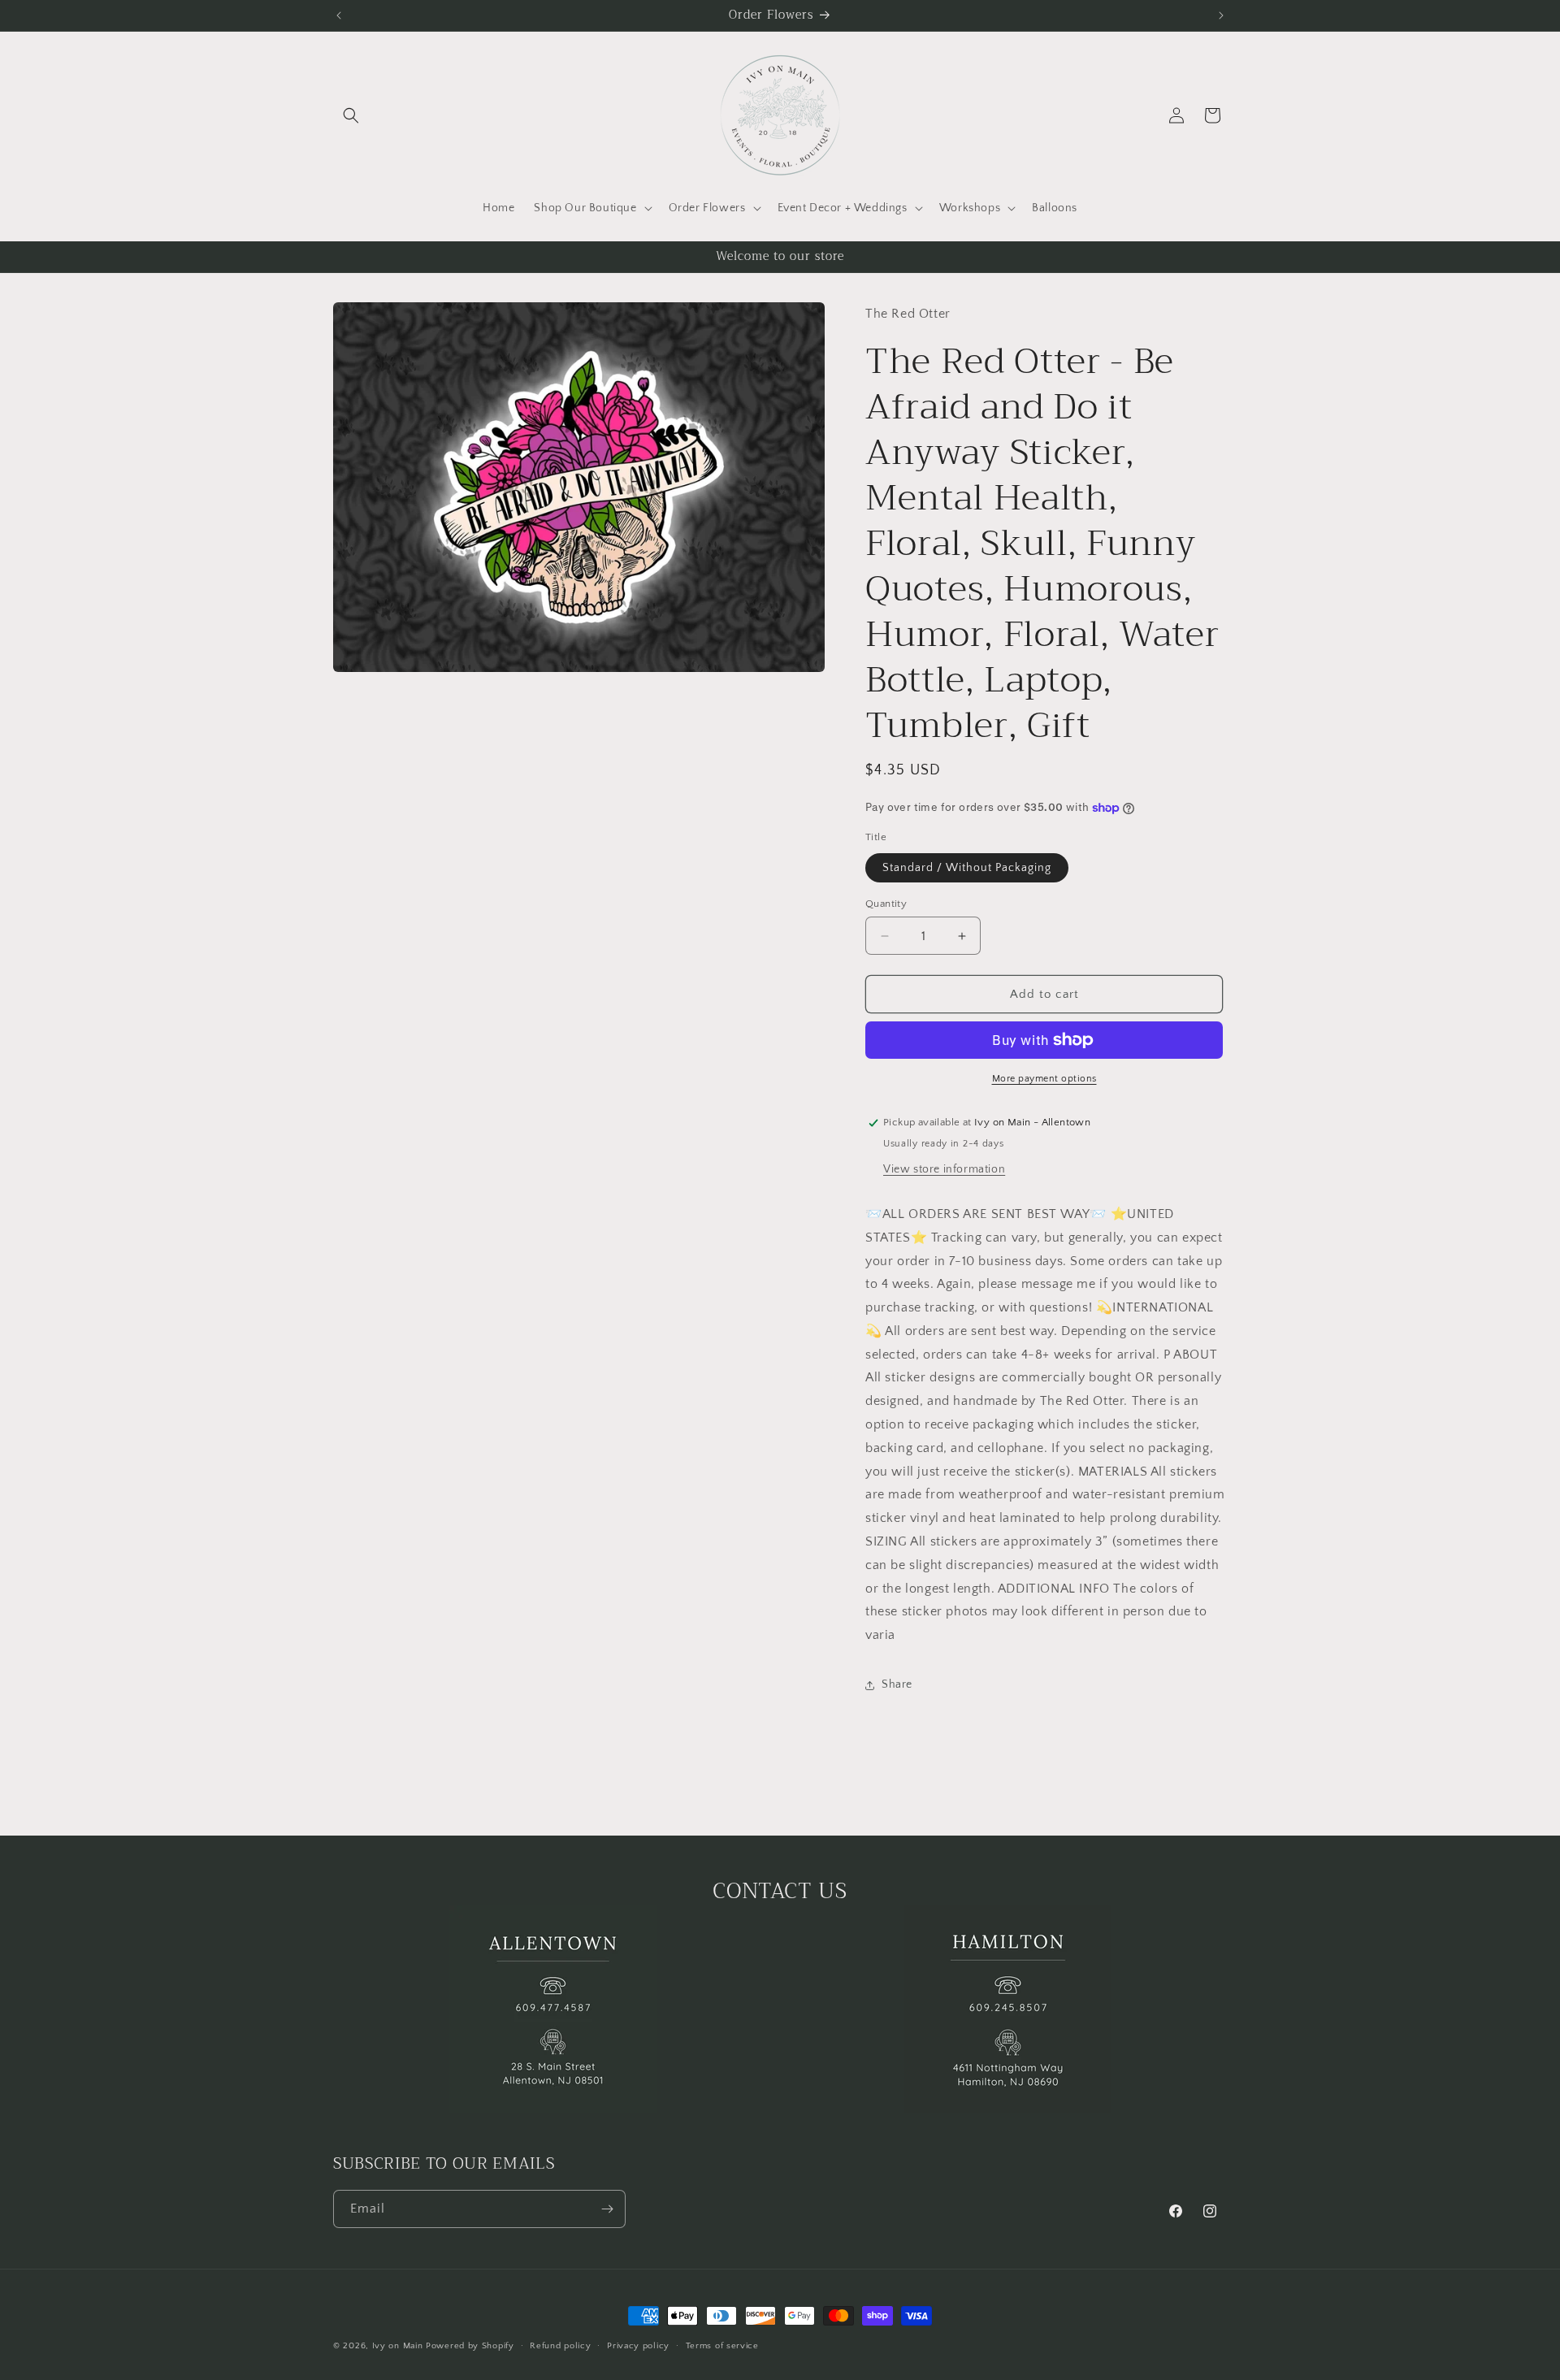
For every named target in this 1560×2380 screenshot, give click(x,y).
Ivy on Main (398, 2346)
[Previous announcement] (339, 15)
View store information (944, 1169)
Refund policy (560, 2346)
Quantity (886, 904)
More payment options (1044, 1079)
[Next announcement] (1221, 15)
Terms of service (722, 2346)
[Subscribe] (607, 2209)
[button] (351, 115)
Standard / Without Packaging (967, 868)
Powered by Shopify (470, 2346)
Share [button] (897, 1684)
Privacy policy (638, 2346)
